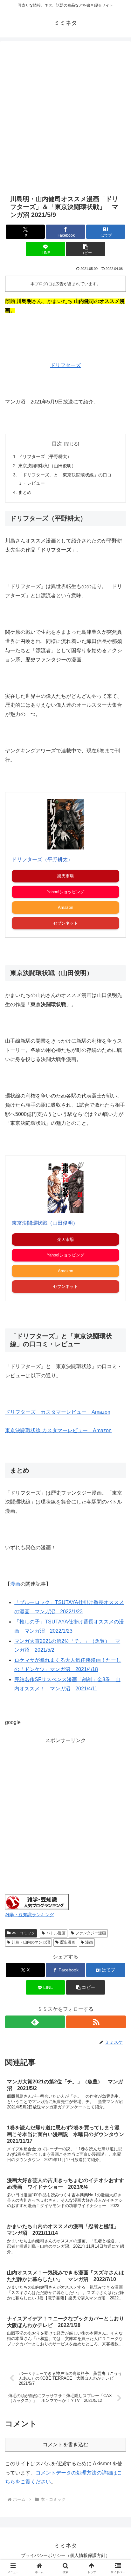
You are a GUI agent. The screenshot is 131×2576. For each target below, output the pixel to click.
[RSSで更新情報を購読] (96, 2022)
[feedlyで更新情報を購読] (35, 2022)
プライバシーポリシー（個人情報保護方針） (65, 2555)
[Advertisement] (65, 117)
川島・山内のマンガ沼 (31, 1942)
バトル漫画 (56, 1933)
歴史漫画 (68, 1942)
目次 (57, 444)
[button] (86, 249)
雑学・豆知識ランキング (30, 1915)
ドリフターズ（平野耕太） (45, 456)
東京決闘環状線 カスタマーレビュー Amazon (58, 1430)
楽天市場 (65, 876)
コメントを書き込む (65, 2445)
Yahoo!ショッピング (65, 892)
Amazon (65, 907)
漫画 (15, 1584)
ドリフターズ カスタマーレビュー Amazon (58, 1412)
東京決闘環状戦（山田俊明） (47, 466)
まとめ (25, 492)
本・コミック (24, 1933)
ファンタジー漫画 (91, 1933)
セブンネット (65, 923)
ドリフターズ (65, 365)
